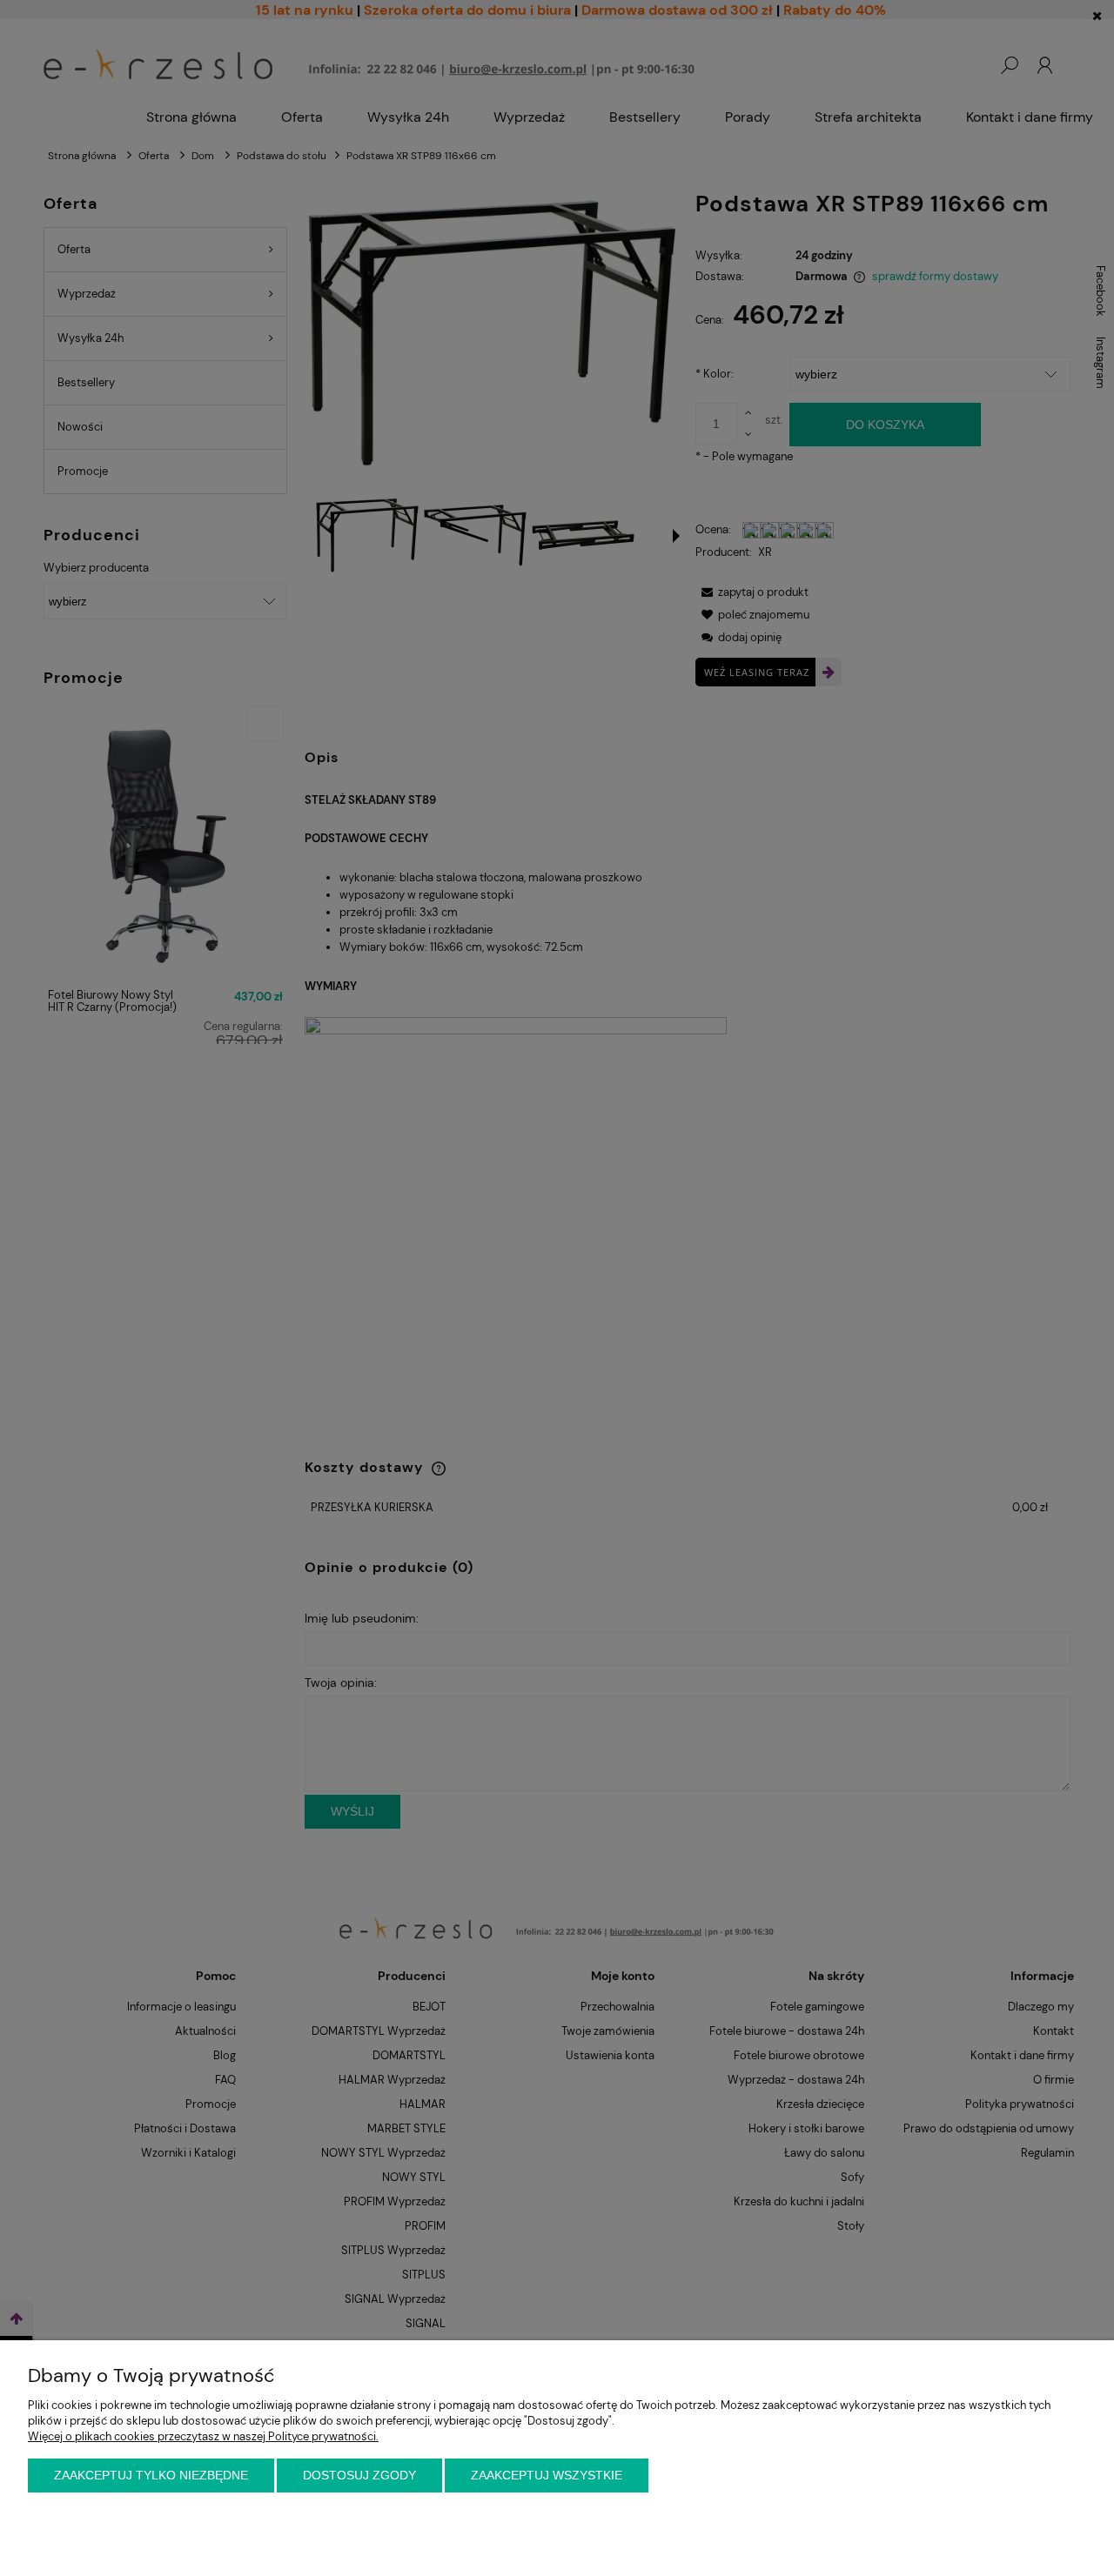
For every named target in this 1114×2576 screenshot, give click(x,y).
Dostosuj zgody (359, 2475)
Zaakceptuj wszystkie (547, 2475)
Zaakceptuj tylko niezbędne (151, 2475)
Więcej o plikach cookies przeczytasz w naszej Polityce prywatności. (203, 2436)
